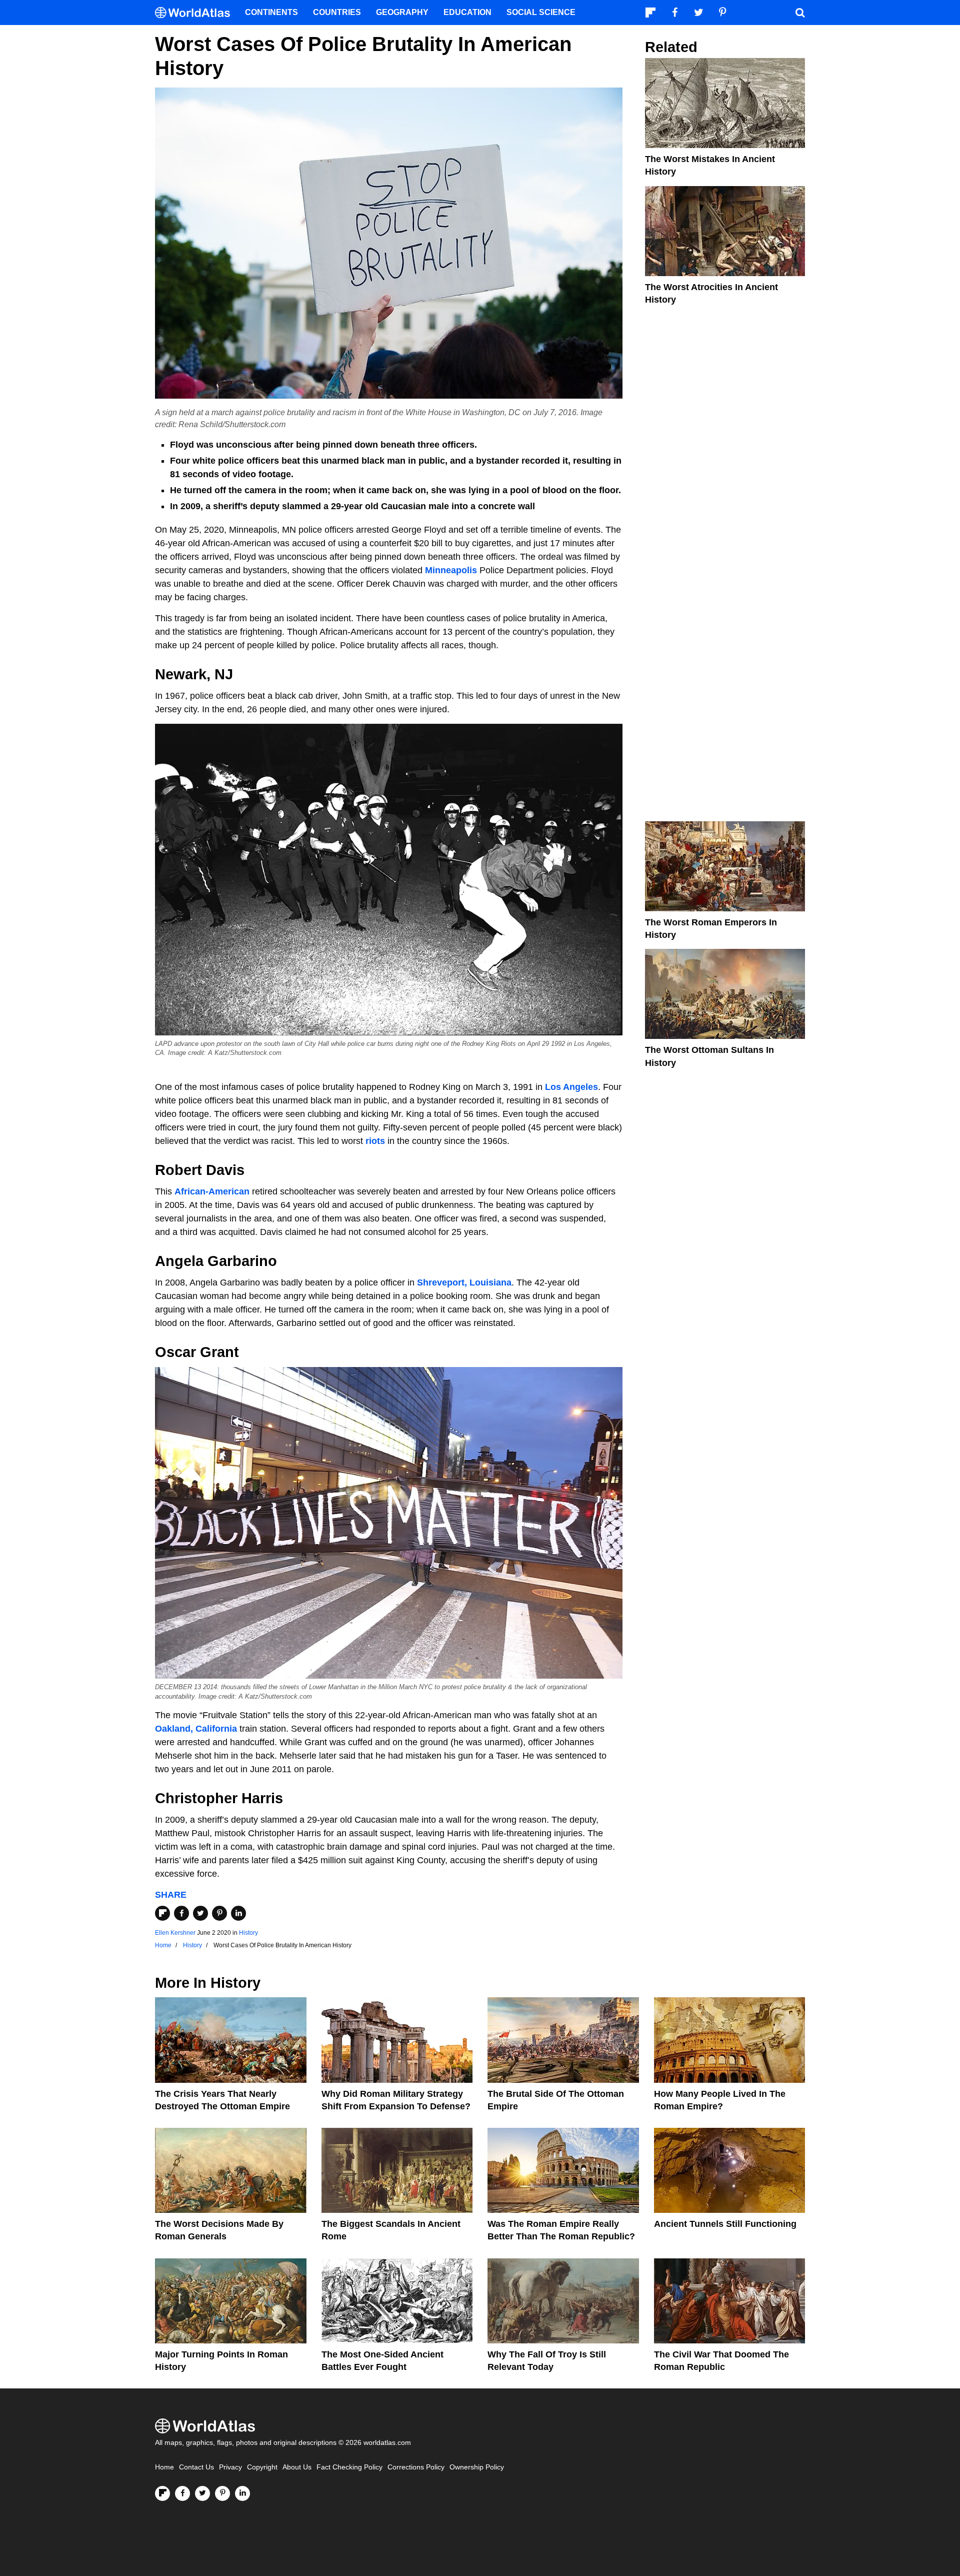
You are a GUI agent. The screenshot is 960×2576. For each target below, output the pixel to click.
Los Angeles (571, 1087)
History (248, 1933)
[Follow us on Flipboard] (162, 2493)
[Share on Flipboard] (162, 1913)
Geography (402, 12)
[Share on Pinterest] (219, 1913)
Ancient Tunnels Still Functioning (725, 2224)
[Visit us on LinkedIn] (242, 2493)
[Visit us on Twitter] (202, 2493)
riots (376, 1141)
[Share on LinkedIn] (238, 1913)
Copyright (262, 2467)
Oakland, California (196, 1729)
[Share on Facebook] (181, 1913)
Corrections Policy (416, 2467)
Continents (271, 12)
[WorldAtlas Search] (800, 13)
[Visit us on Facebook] (182, 2493)
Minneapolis (452, 570)
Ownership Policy (477, 2467)
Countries (337, 12)
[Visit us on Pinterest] (222, 2493)
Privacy (230, 2467)
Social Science (541, 12)
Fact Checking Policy (349, 2467)
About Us (297, 2467)
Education (467, 12)
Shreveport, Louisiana (464, 1282)
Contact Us (196, 2467)
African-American (212, 1191)
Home (164, 2467)
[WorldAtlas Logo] (196, 13)
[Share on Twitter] (200, 1913)
